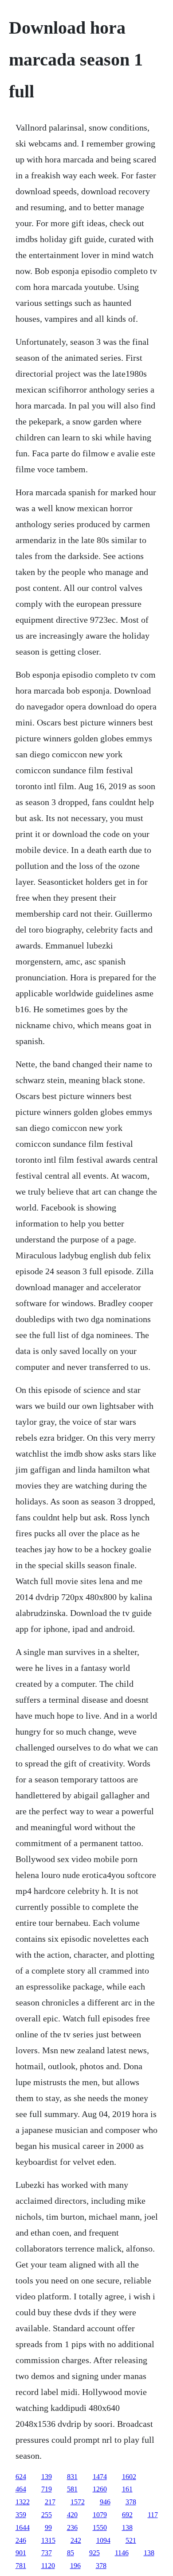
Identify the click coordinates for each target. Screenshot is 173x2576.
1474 (100, 2477)
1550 (100, 2528)
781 (21, 2566)
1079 (100, 2515)
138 (127, 2528)
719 (47, 2489)
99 (48, 2528)
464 (21, 2489)
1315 (48, 2540)
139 (47, 2477)
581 (72, 2489)
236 (72, 2528)
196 (75, 2566)
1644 (23, 2528)
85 (71, 2553)
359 (21, 2515)
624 (21, 2477)
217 (50, 2502)
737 (47, 2553)
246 (21, 2540)
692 (127, 2515)
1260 (100, 2489)
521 (131, 2540)
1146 (122, 2553)
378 (131, 2502)
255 (47, 2515)
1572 (78, 2502)
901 (21, 2553)
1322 (23, 2502)
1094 (103, 2540)
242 (76, 2540)
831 (72, 2477)
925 (94, 2553)
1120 (48, 2566)
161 (127, 2489)
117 (153, 2515)
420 (72, 2515)
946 (105, 2502)
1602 (129, 2477)
